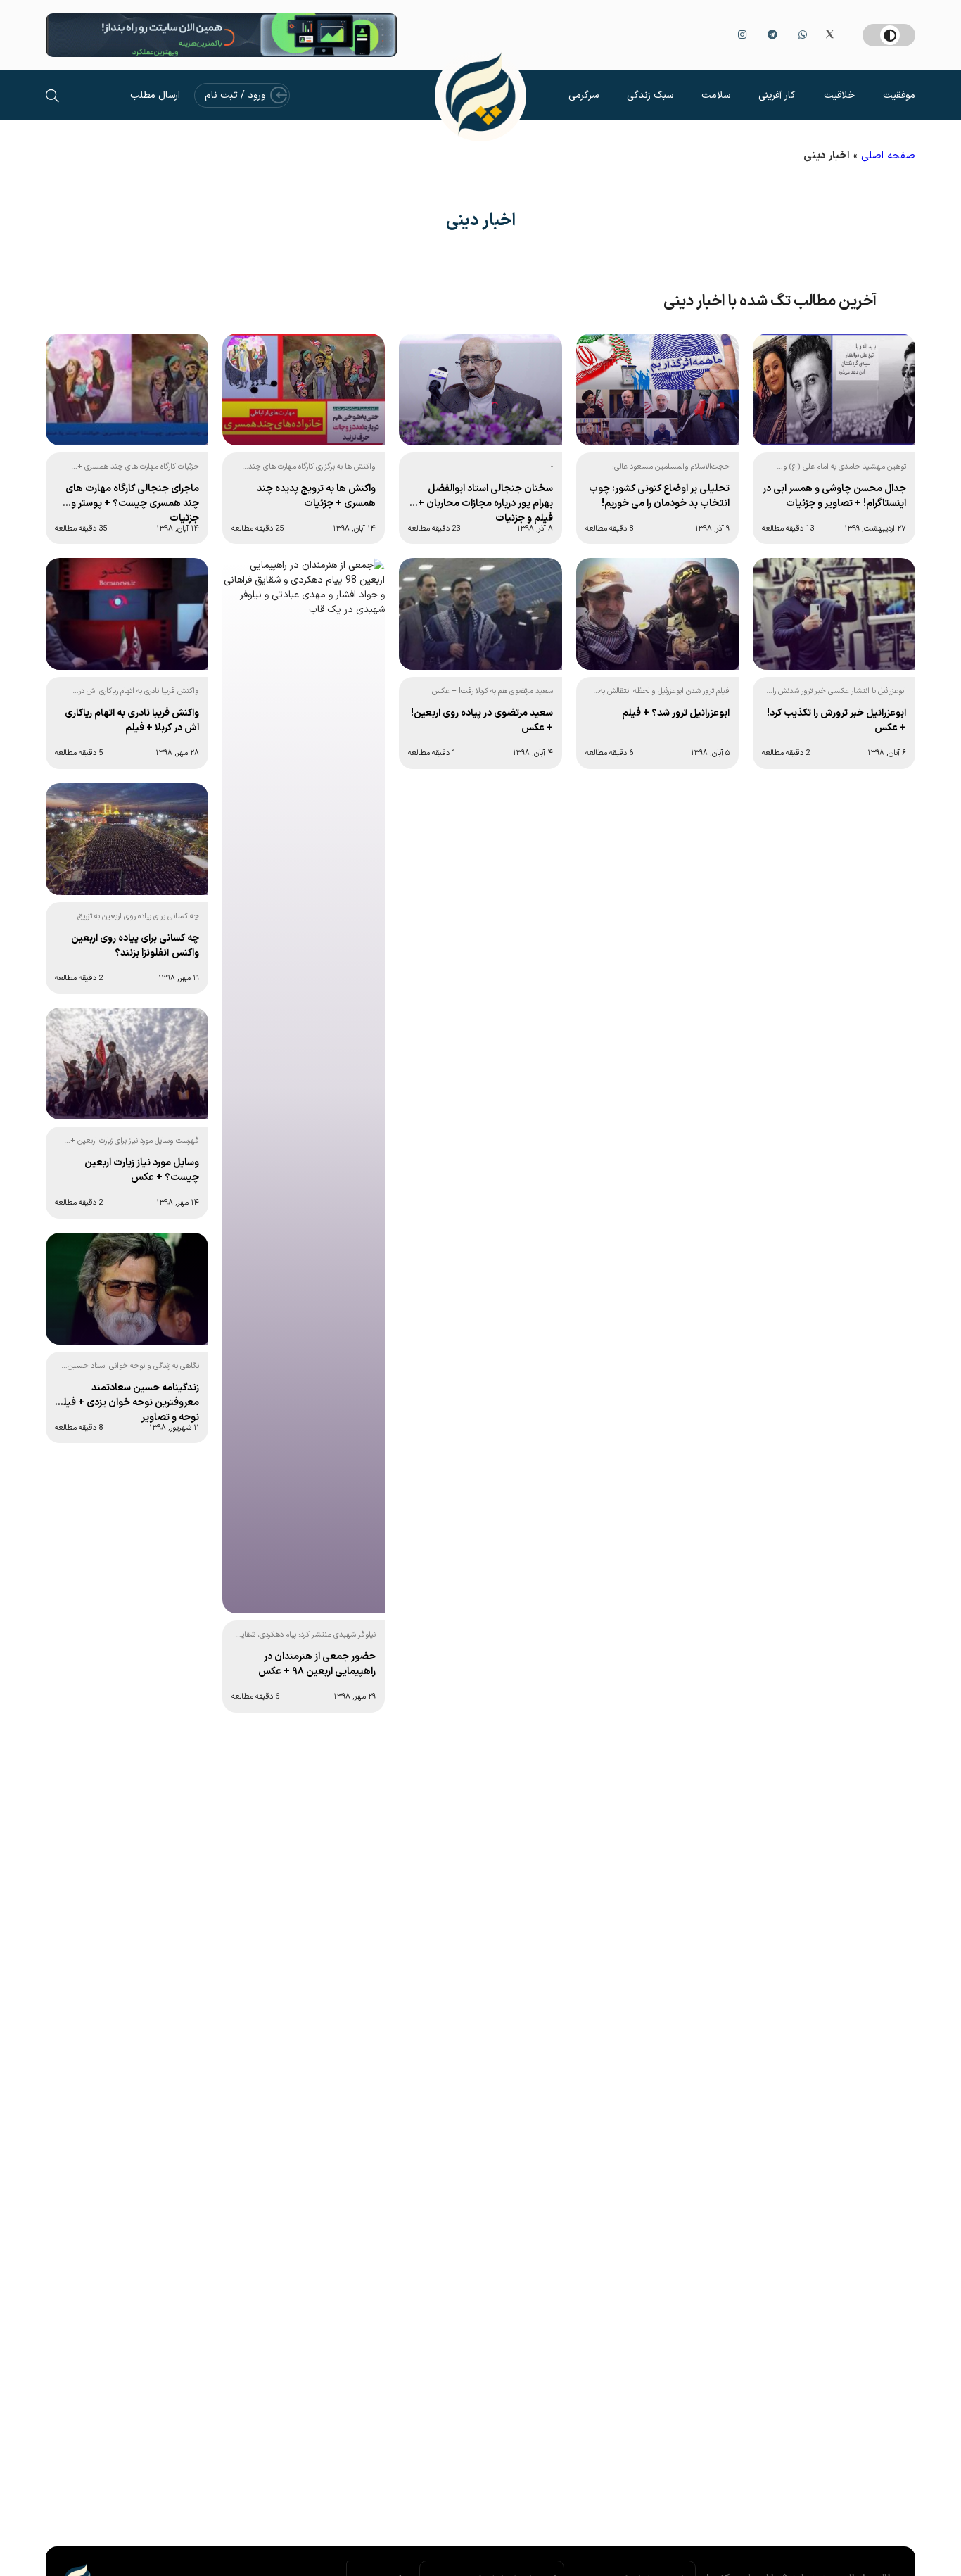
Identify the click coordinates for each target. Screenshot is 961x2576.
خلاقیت (839, 95)
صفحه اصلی (888, 156)
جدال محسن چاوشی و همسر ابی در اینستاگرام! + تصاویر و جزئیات (834, 496)
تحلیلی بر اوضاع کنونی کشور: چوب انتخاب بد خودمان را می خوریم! (659, 496)
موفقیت (899, 95)
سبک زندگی (650, 95)
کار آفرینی (777, 95)
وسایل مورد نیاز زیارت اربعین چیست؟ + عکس (142, 1170)
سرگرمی (584, 95)
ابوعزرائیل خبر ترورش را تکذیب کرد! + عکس (836, 721)
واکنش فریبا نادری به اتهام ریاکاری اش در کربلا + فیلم (132, 721)
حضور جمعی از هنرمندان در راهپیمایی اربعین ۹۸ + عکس (317, 1664)
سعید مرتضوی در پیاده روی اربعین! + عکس (482, 721)
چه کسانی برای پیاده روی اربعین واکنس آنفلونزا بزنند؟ (135, 946)
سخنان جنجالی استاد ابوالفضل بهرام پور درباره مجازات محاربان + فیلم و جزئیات (485, 502)
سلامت (716, 95)
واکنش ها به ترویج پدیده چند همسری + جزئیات (316, 496)
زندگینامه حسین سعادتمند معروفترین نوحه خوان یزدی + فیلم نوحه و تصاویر (128, 1402)
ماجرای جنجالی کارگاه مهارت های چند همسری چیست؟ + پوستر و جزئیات (132, 502)
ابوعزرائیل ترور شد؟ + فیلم (676, 713)
